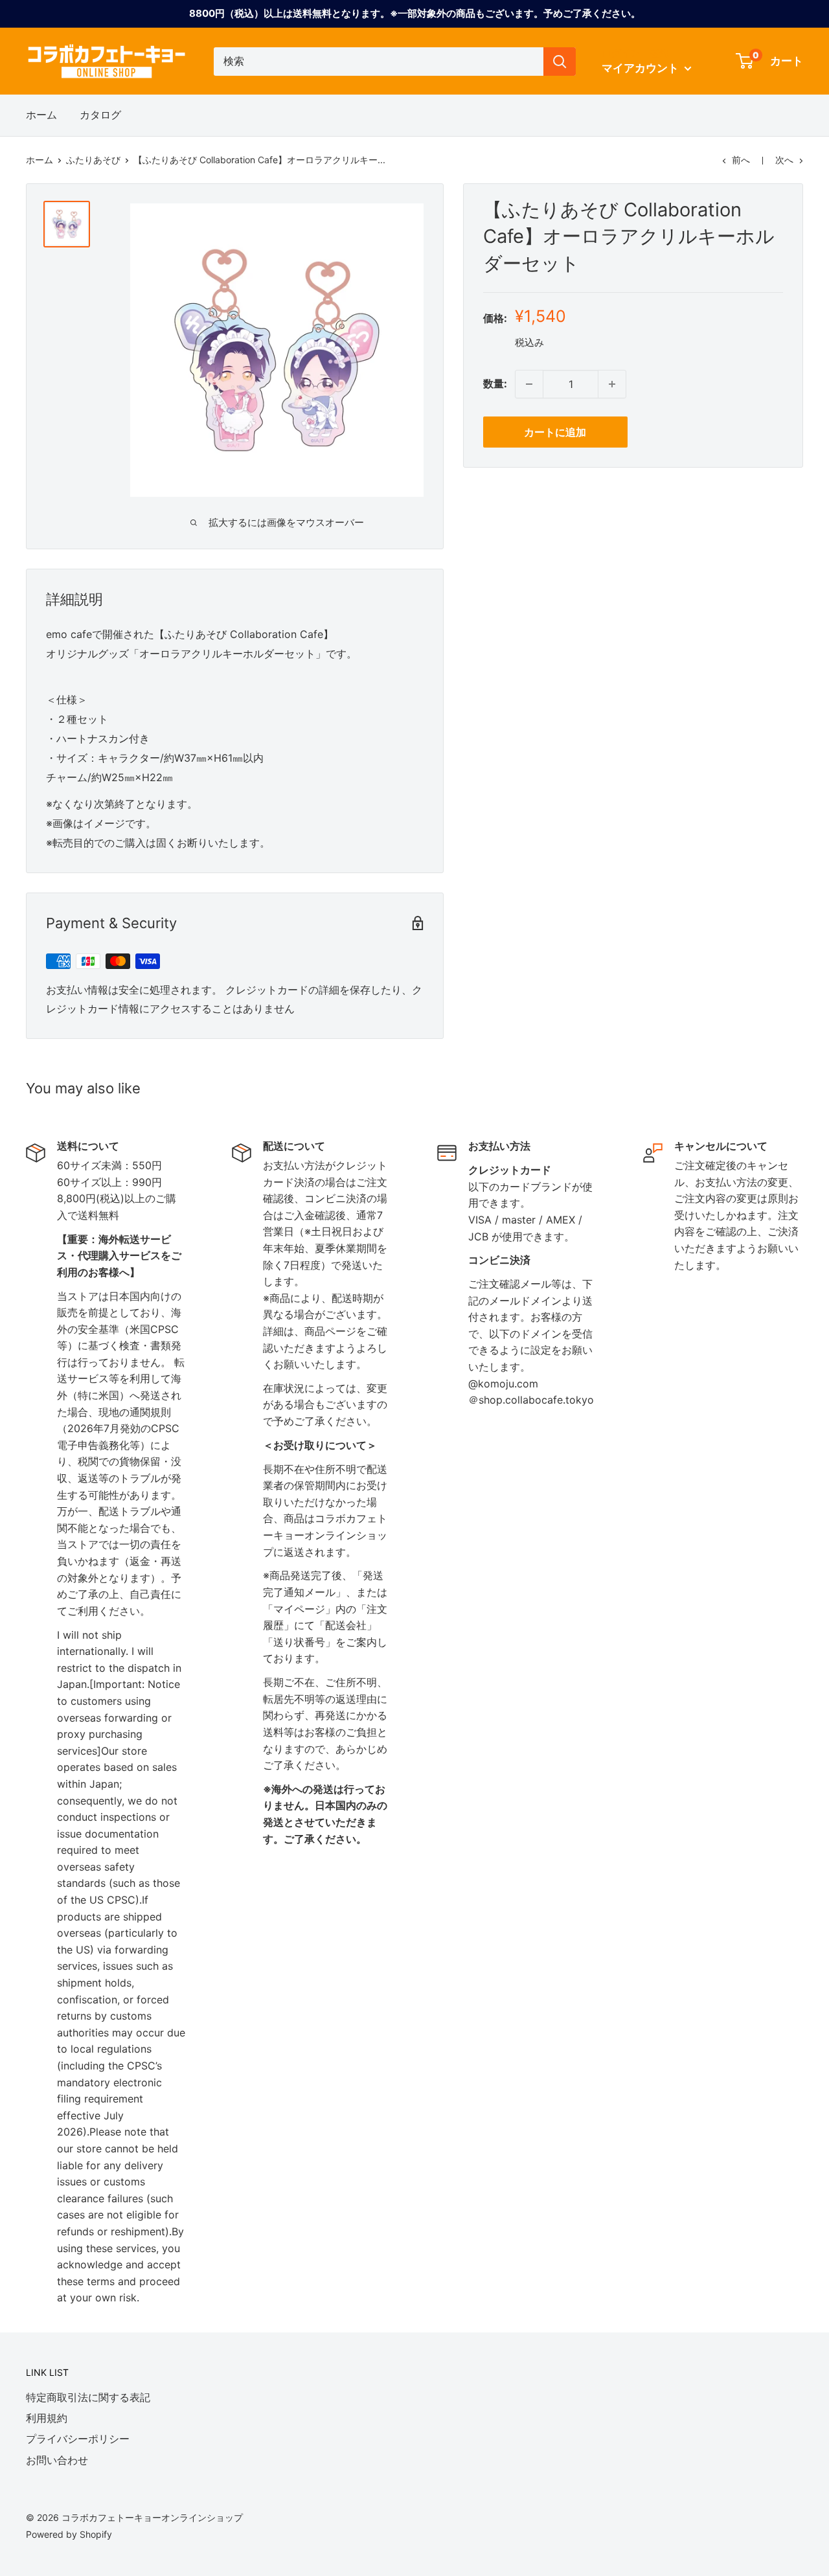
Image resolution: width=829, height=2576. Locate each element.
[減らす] (529, 384)
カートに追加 (555, 432)
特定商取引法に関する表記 (88, 2397)
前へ (741, 160)
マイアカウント (642, 68)
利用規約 (47, 2418)
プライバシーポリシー (78, 2439)
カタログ (100, 115)
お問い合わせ (57, 2460)
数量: (495, 384)
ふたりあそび (93, 160)
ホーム (41, 115)
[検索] (560, 62)
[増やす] (612, 384)
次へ (784, 160)
